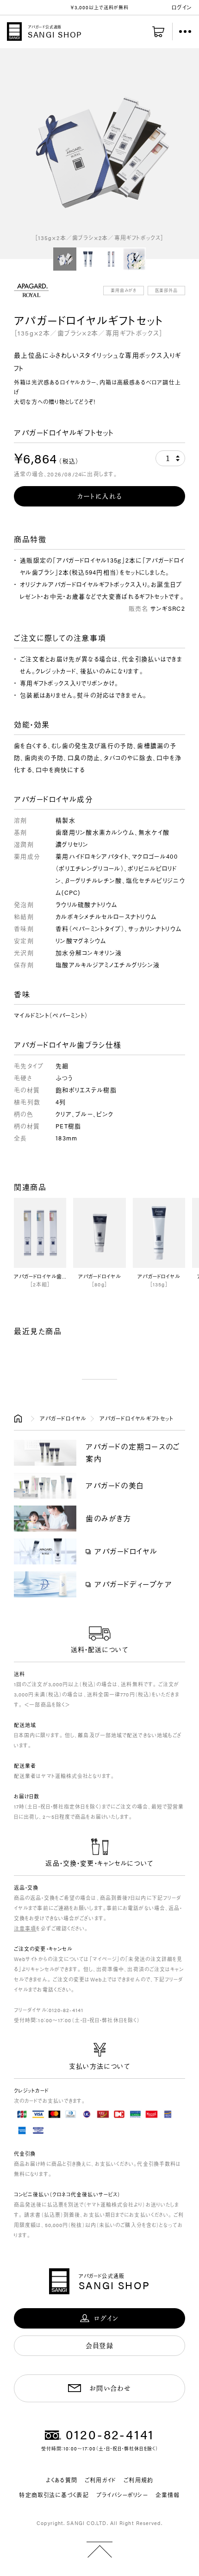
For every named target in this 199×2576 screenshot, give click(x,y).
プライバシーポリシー (122, 2495)
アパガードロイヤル (63, 1418)
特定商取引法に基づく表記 (54, 2495)
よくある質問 (62, 2480)
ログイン (182, 7)
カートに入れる (100, 496)
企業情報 (168, 2495)
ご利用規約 (138, 2480)
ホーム (20, 1418)
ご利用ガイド (100, 2480)
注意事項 (25, 1928)
